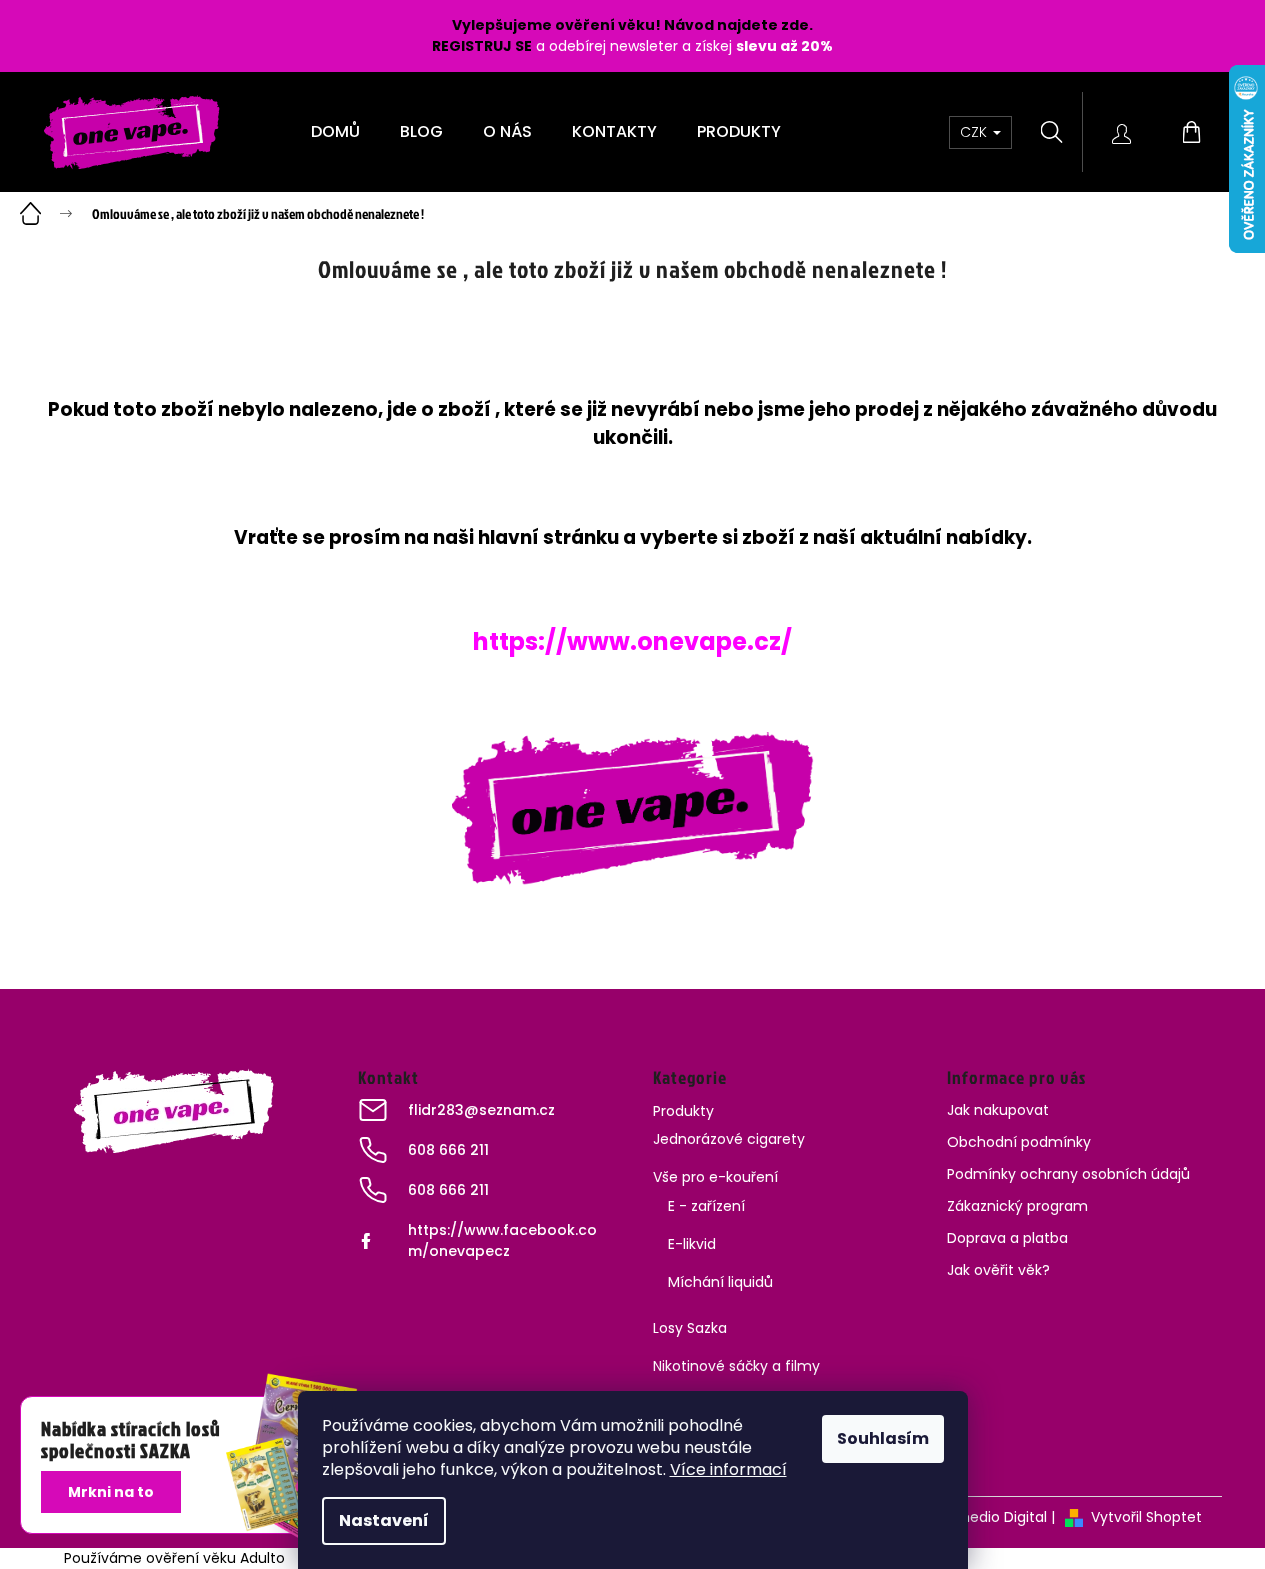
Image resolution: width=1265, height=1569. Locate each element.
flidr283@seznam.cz (481, 1110)
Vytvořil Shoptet (1146, 1517)
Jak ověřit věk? (998, 1270)
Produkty (683, 1111)
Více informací (728, 1469)
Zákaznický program (1017, 1206)
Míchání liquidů (720, 1282)
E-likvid (692, 1244)
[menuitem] (335, 132)
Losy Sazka (690, 1328)
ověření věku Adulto (215, 1558)
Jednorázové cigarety (729, 1139)
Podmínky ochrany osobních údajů (1068, 1174)
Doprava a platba (1007, 1238)
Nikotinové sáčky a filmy (736, 1366)
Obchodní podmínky (1019, 1142)
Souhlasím (883, 1438)
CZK (975, 132)
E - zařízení (706, 1206)
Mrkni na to (111, 1492)
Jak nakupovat (998, 1110)
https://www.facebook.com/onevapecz (502, 1240)
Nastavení (384, 1520)
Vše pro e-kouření (715, 1177)
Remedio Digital (992, 1517)
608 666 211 (448, 1150)
